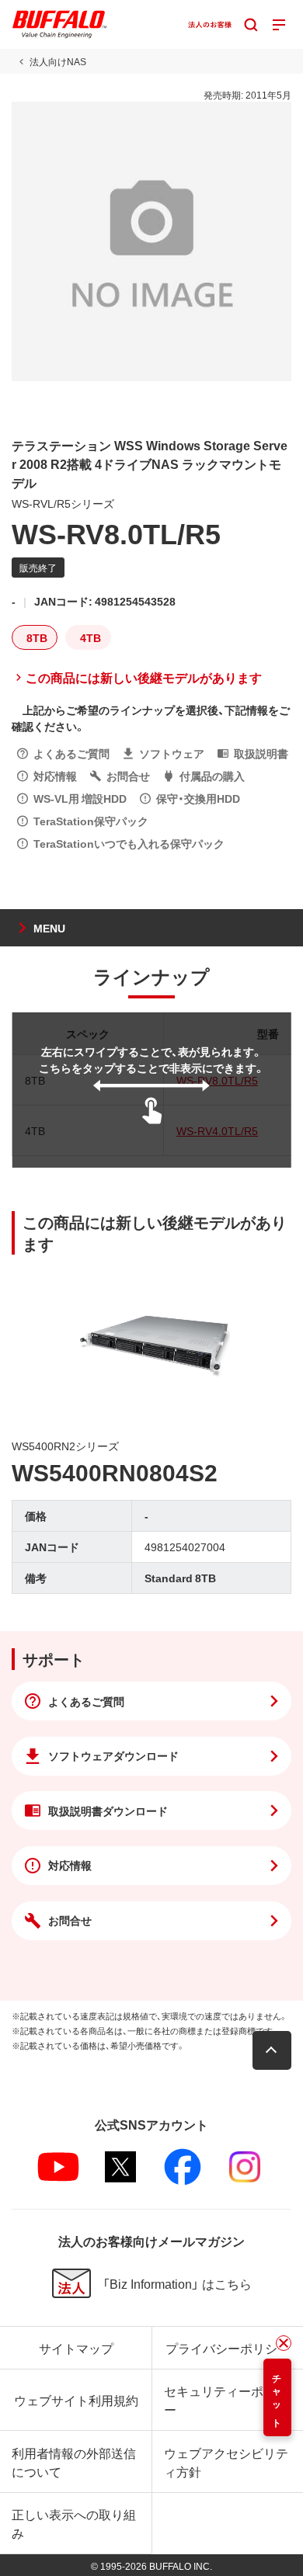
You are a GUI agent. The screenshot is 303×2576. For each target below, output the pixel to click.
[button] (272, 2050)
